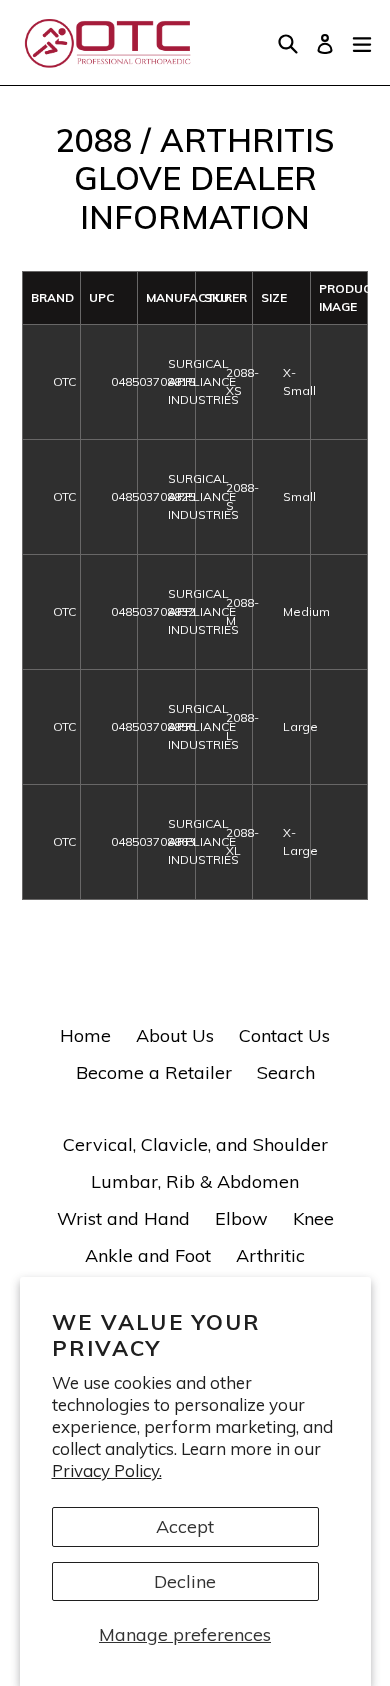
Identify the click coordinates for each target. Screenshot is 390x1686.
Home (85, 1035)
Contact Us (284, 1035)
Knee (313, 1218)
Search (286, 1072)
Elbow (241, 1218)
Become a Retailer (154, 1072)
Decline (185, 1581)
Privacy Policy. (107, 1470)
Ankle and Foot (148, 1255)
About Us (175, 1035)
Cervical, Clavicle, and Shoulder (195, 1144)
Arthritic (270, 1255)
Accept (185, 1526)
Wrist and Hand (123, 1218)
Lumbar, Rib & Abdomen (195, 1181)
